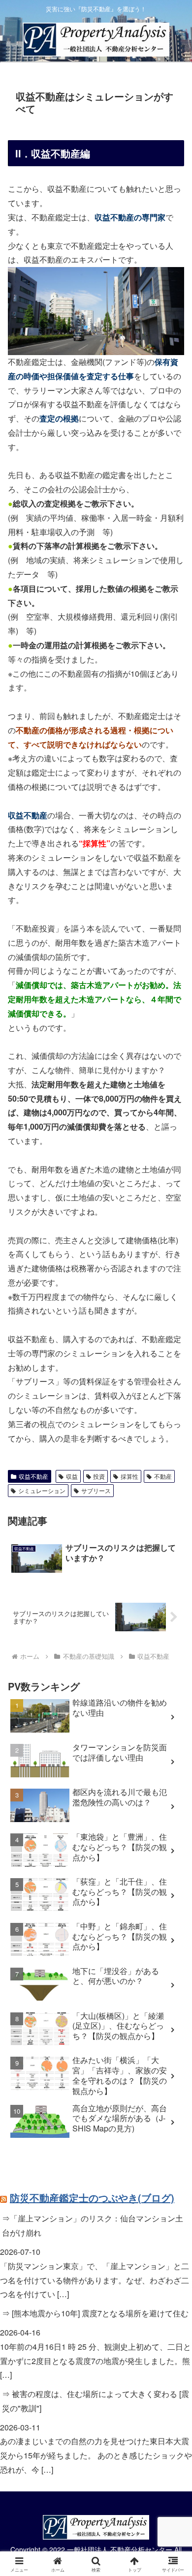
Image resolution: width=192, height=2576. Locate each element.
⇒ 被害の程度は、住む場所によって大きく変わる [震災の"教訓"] (96, 2401)
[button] (173, 1751)
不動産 (163, 1476)
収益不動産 (33, 1476)
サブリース (96, 1490)
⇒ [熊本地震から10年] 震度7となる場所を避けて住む (95, 2313)
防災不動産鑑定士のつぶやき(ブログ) (92, 2198)
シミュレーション (42, 1490)
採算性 (129, 1476)
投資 (99, 1476)
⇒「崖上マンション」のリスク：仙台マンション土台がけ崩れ (93, 2225)
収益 (72, 1476)
